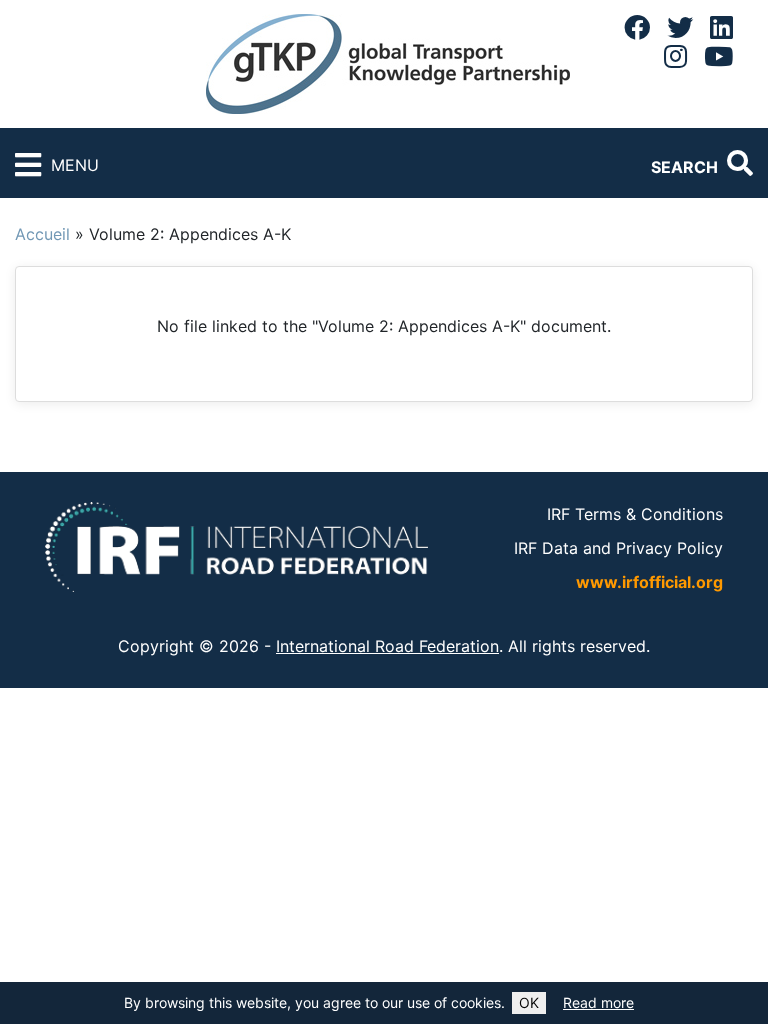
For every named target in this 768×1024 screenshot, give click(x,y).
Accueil (42, 234)
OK (529, 1002)
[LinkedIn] (721, 27)
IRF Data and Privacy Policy (618, 548)
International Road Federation (387, 646)
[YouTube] (718, 56)
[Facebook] (637, 27)
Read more (598, 1002)
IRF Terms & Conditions (635, 514)
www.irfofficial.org (649, 582)
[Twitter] (680, 27)
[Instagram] (675, 56)
